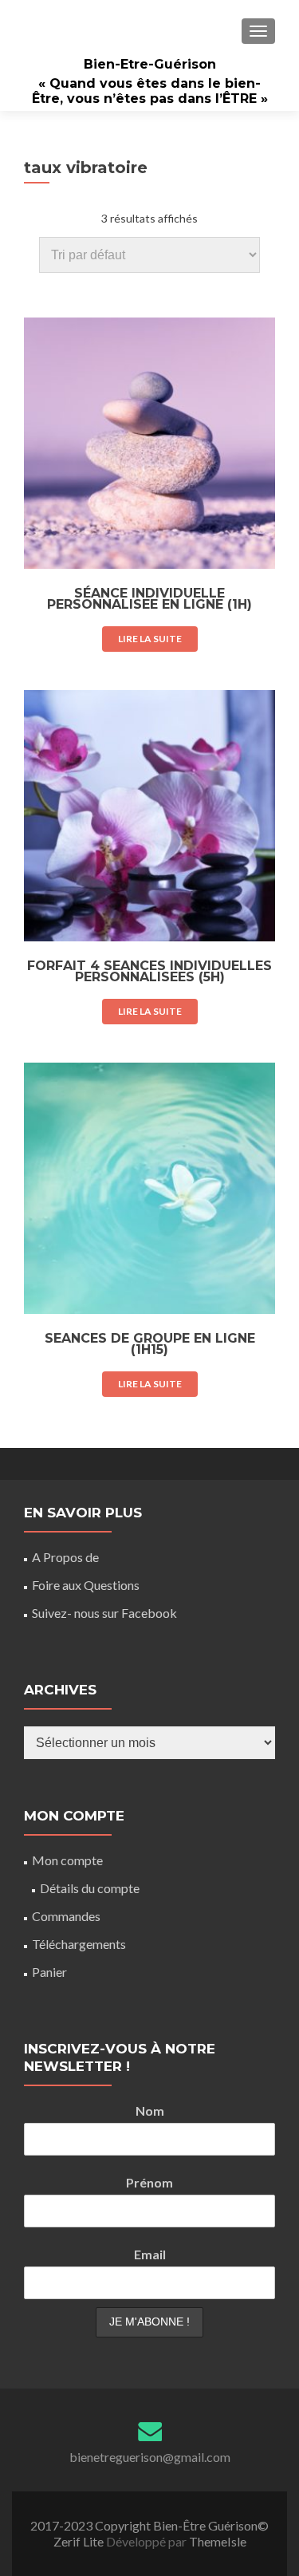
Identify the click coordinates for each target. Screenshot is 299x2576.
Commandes (66, 1916)
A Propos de (65, 1557)
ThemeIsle (218, 2541)
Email (150, 2254)
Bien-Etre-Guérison (150, 64)
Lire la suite (150, 639)
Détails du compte (90, 1888)
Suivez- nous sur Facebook (104, 1613)
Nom (150, 2111)
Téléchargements (79, 1944)
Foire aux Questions (86, 1585)
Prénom (149, 2182)
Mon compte (67, 1860)
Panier (49, 1972)
